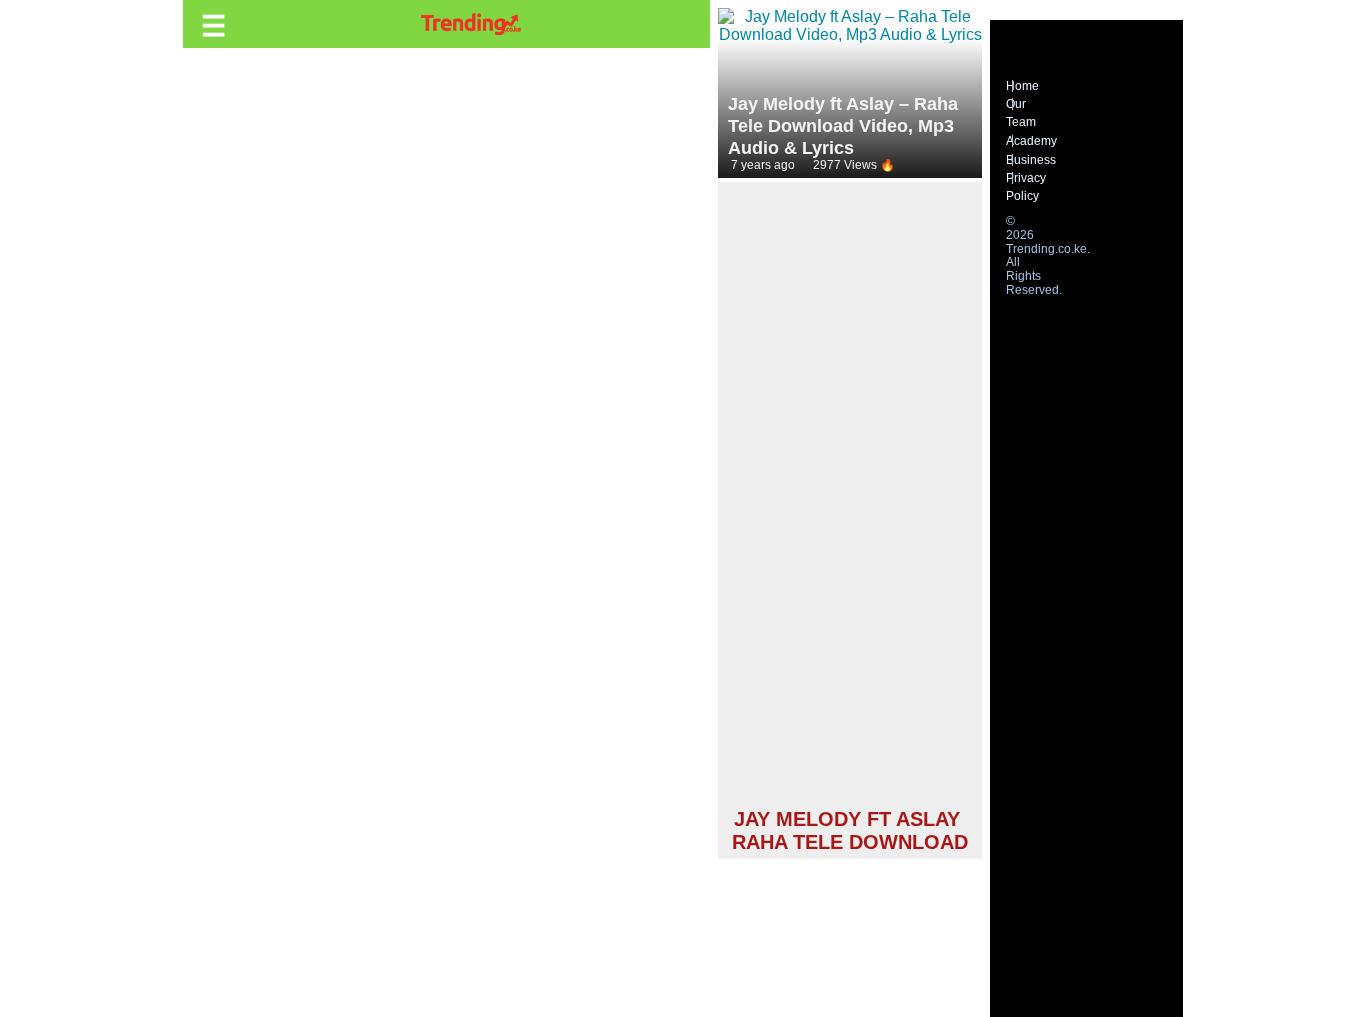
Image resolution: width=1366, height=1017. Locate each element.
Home (1022, 86)
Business (1031, 160)
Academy (1031, 141)
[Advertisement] (850, 498)
